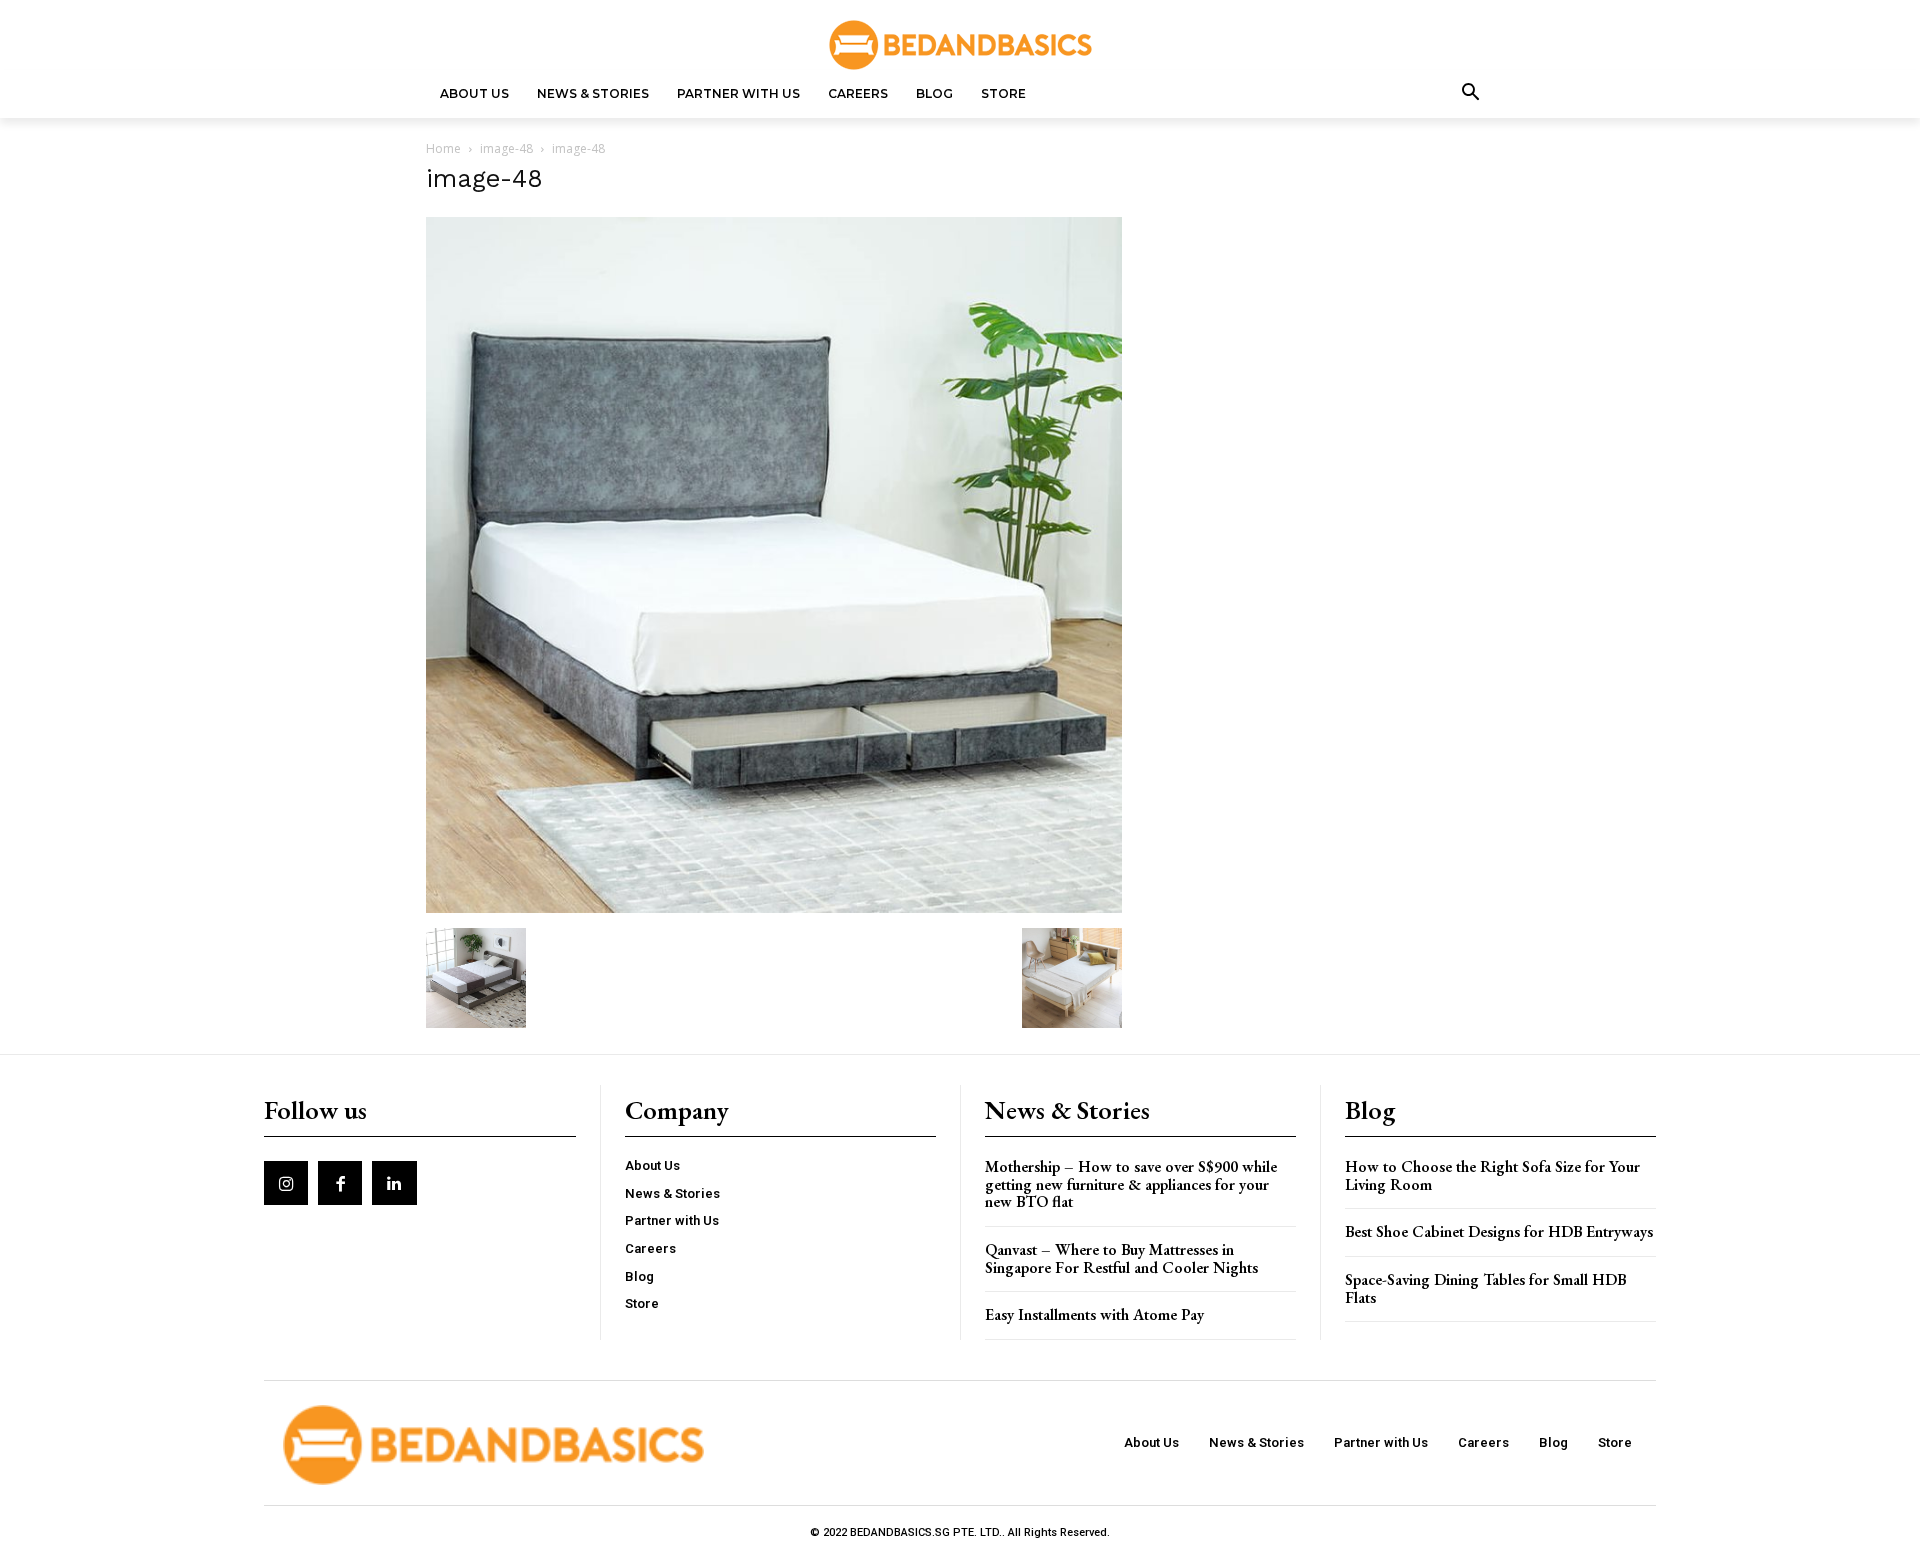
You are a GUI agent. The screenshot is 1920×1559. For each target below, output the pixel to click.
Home (443, 148)
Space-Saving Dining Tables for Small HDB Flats (1485, 1288)
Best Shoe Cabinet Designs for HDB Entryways (1499, 1231)
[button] (1471, 94)
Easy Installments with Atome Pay (1094, 1314)
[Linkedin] (394, 1183)
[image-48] (774, 907)
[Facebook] (340, 1183)
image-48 (506, 148)
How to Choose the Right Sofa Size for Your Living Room (1492, 1175)
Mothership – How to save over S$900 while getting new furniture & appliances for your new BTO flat (1131, 1184)
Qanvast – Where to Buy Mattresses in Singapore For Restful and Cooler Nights (1121, 1258)
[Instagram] (286, 1183)
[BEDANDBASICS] (960, 45)
